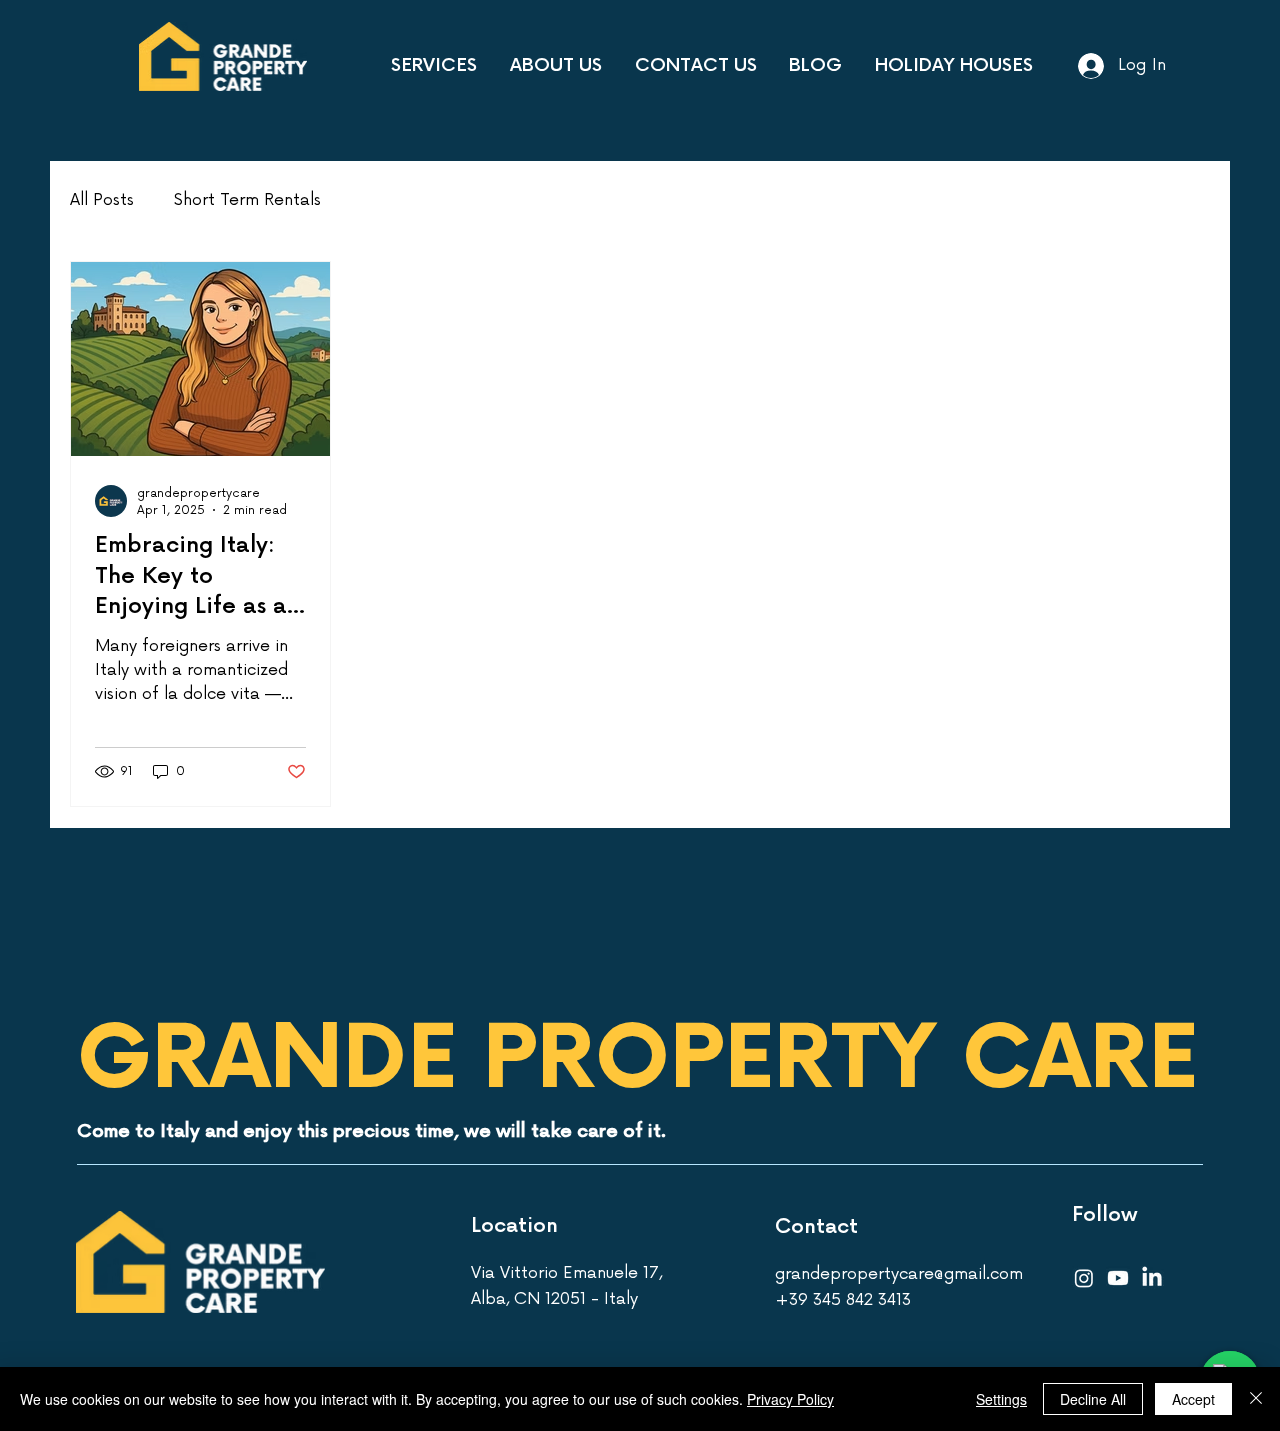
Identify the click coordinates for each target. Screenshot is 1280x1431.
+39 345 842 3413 (843, 1300)
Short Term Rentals (247, 200)
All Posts (102, 200)
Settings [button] (1001, 1399)
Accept (1193, 1399)
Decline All (1093, 1399)
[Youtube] (1118, 1278)
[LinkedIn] (1152, 1278)
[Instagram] (1084, 1278)
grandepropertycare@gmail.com (899, 1274)
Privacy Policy (790, 1399)
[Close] (1256, 1399)
